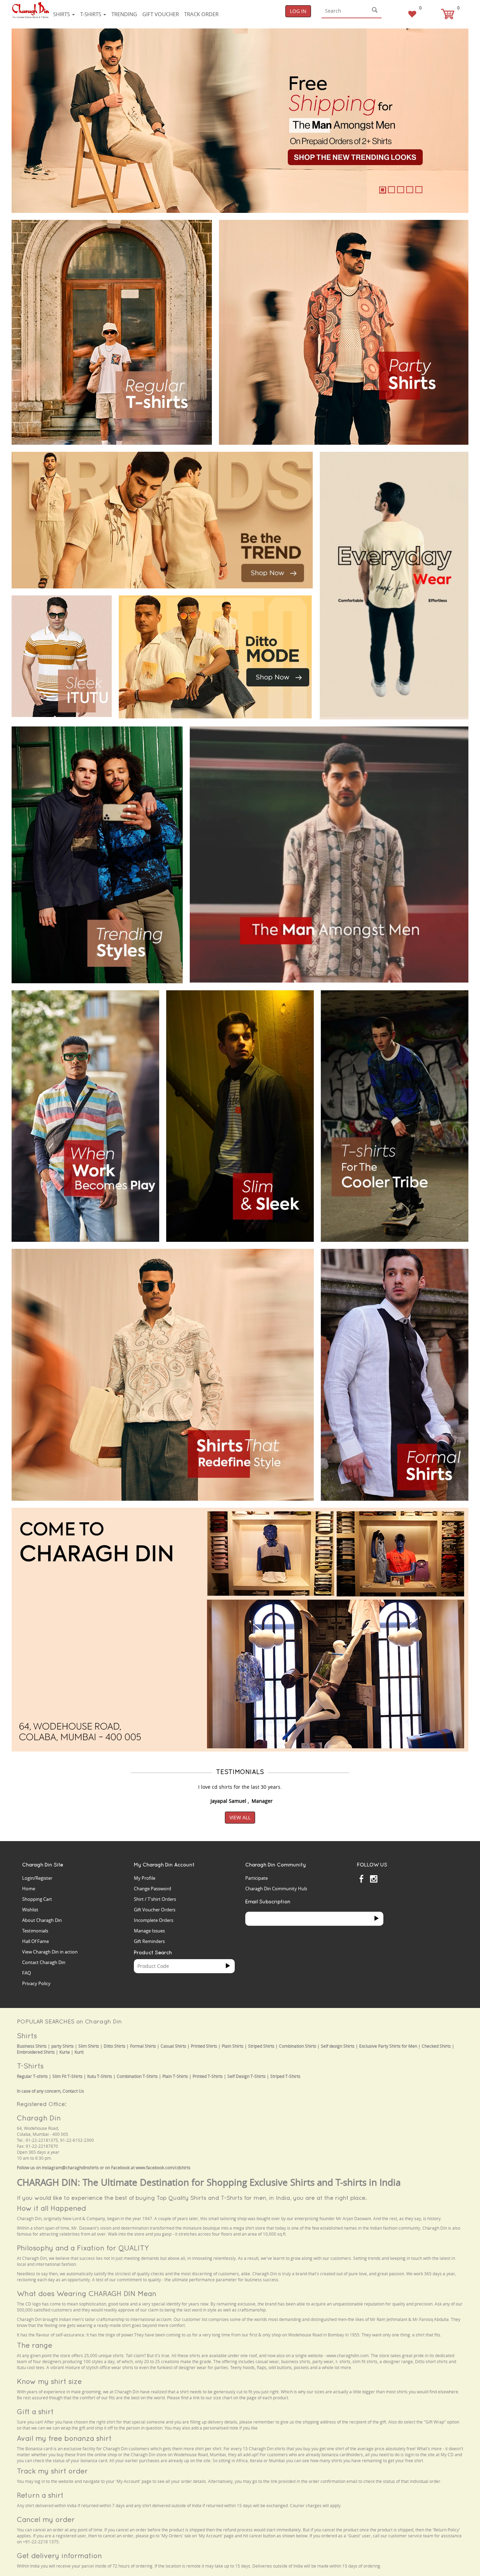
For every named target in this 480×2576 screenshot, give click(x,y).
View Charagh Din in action (50, 1952)
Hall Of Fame (35, 1941)
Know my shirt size (49, 2381)
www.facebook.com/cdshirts (163, 2168)
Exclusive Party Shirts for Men (388, 2046)
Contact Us (73, 2091)
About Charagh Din (42, 1920)
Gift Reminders (149, 1941)
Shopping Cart (37, 1899)
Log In (298, 11)
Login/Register (37, 1878)
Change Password (153, 1889)
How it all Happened (51, 2208)
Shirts (62, 14)
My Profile (145, 1878)
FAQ (27, 1973)
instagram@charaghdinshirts (70, 2168)
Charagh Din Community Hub (276, 1889)
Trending (124, 14)
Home (29, 1889)
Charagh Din (39, 2118)
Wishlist (30, 1910)
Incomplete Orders (154, 1920)
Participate (257, 1878)
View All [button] (240, 1817)
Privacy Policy (36, 1983)
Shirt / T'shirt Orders (155, 1899)
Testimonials (35, 1931)
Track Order (201, 14)
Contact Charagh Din (44, 1962)
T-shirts (91, 14)
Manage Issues (149, 1931)
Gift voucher (161, 14)
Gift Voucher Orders (155, 1910)
